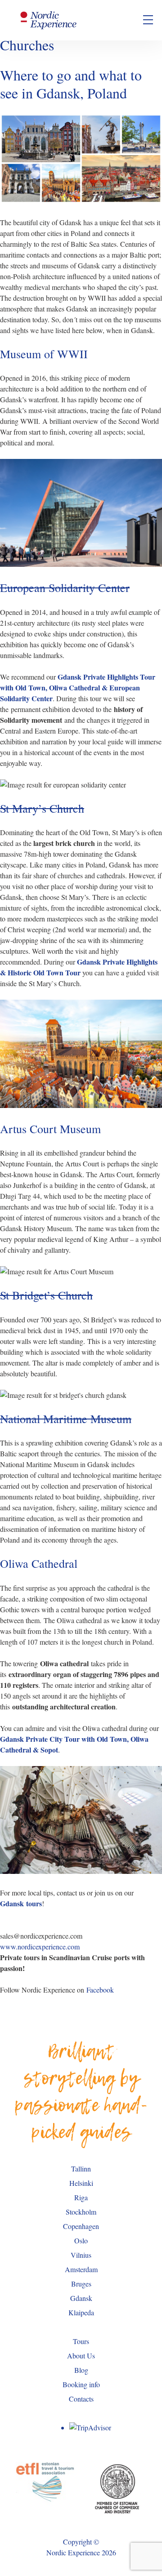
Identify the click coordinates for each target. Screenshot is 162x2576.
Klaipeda (81, 2312)
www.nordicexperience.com (40, 1946)
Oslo (81, 2240)
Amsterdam (81, 2269)
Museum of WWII (44, 354)
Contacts (81, 2399)
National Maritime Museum (66, 1419)
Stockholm (81, 2212)
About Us (81, 2356)
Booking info (81, 2384)
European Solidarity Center (65, 587)
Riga (81, 2197)
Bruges (81, 2284)
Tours (81, 2341)
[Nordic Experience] (49, 20)
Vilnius (81, 2255)
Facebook (100, 1990)
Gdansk (81, 2298)
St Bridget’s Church (46, 1295)
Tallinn (81, 2169)
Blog (81, 2370)
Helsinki (81, 2183)
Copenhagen (81, 2226)
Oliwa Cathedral (39, 1563)
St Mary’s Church (42, 808)
